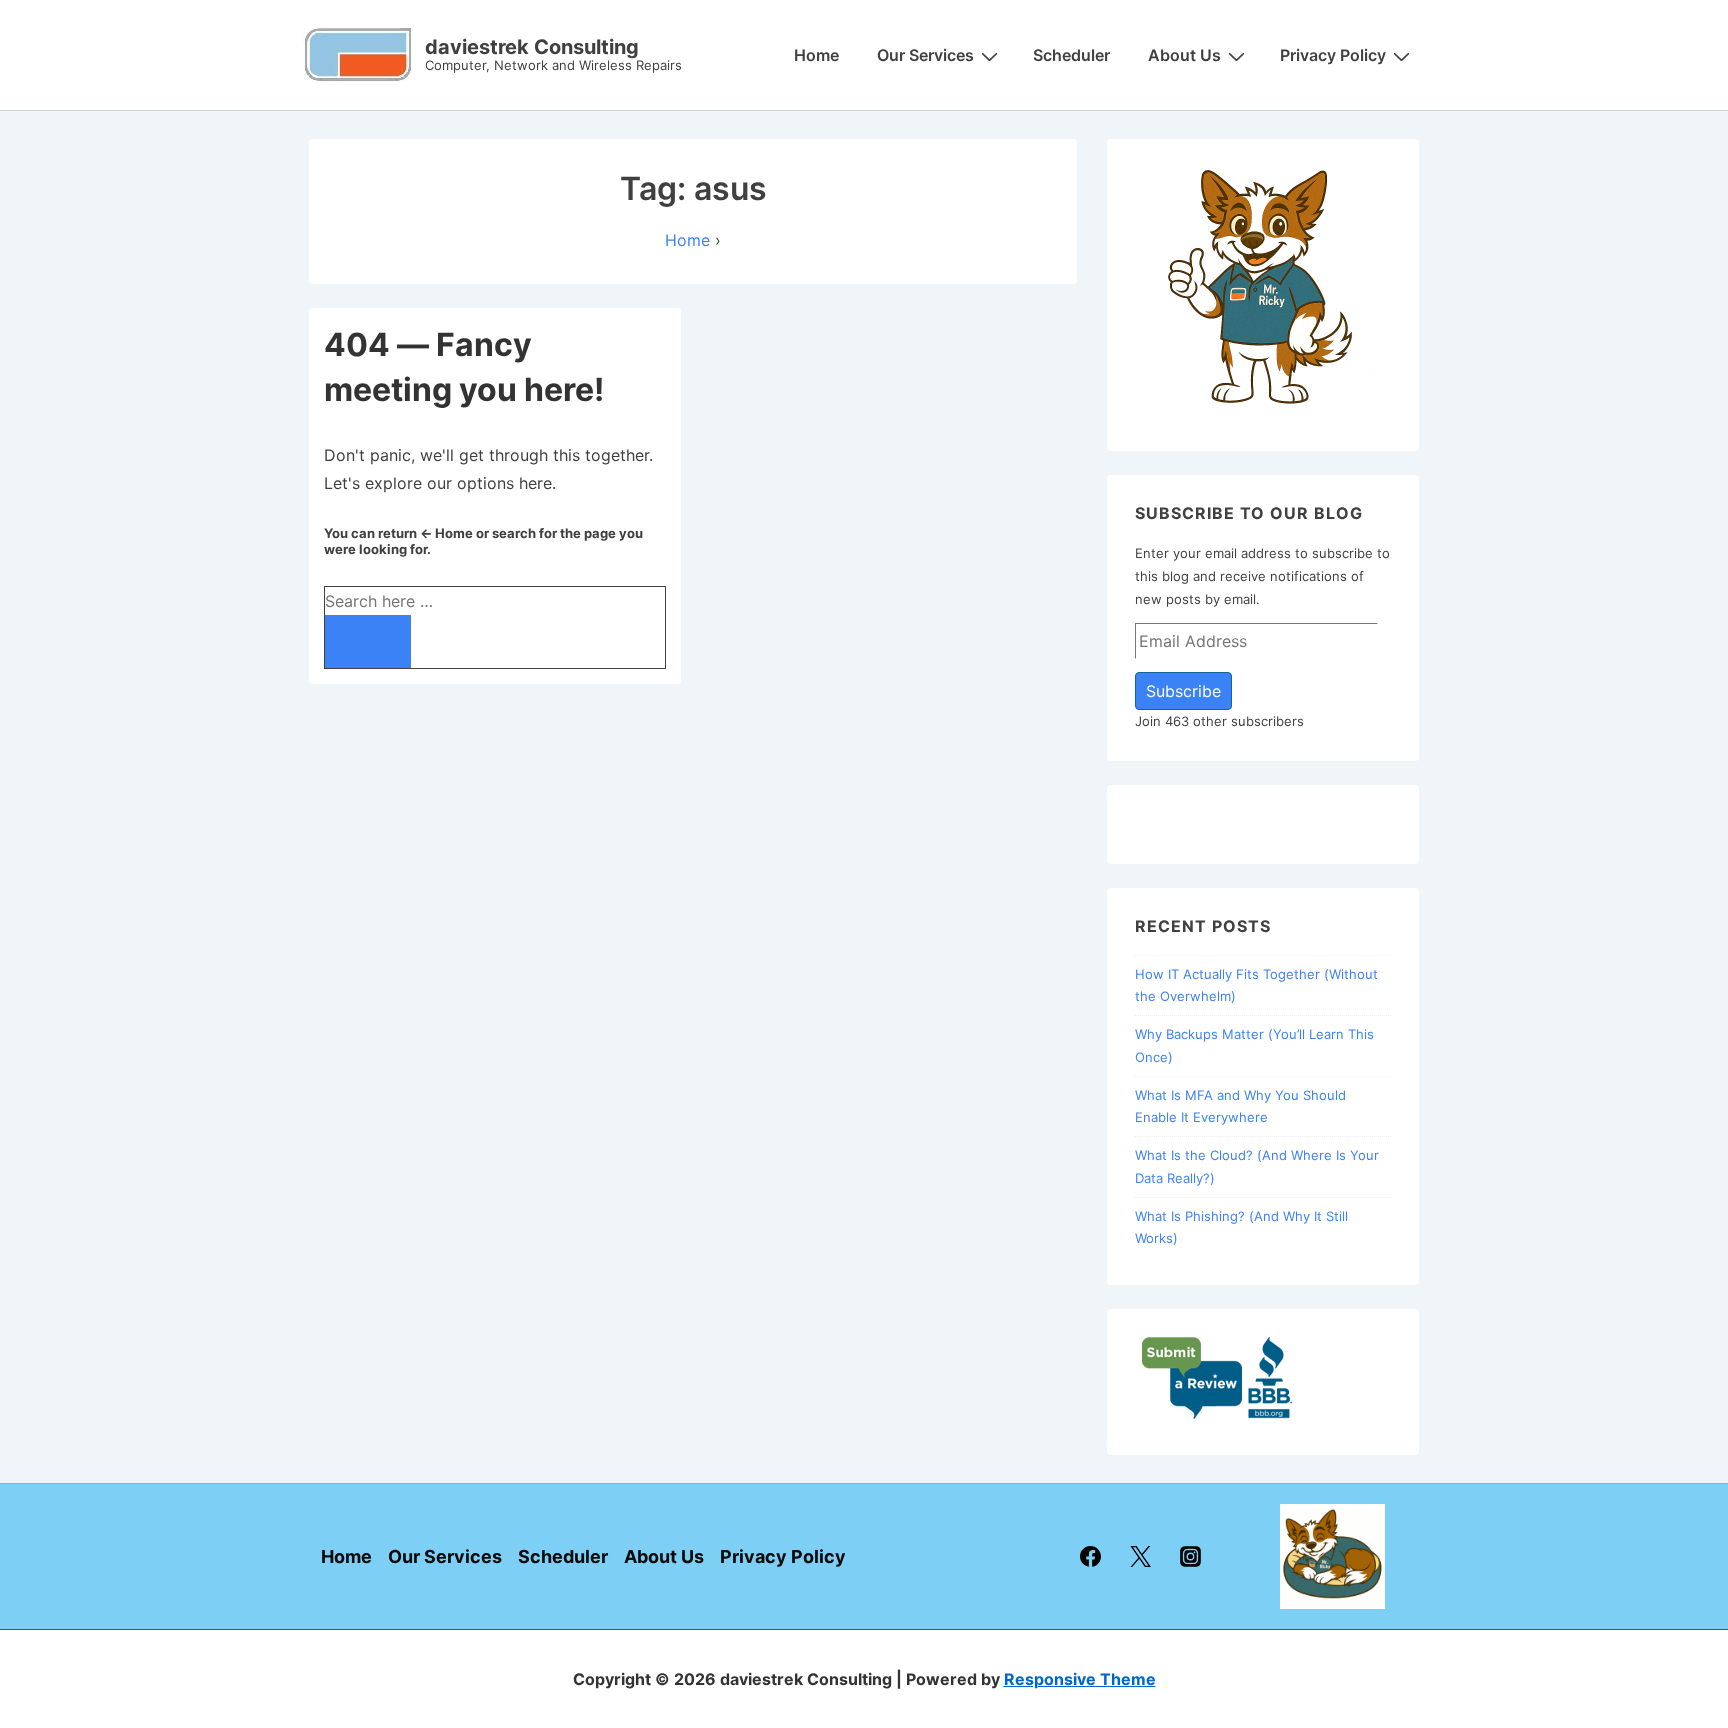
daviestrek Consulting (532, 47)
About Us (1184, 55)
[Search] (368, 641)
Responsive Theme (1080, 1679)
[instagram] (1191, 1557)
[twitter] (1141, 1557)
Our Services (925, 55)
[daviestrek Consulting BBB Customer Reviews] (1217, 1415)
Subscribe (1183, 691)
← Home (446, 533)
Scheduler (1071, 55)
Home (816, 55)
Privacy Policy (1333, 55)
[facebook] (1091, 1557)
